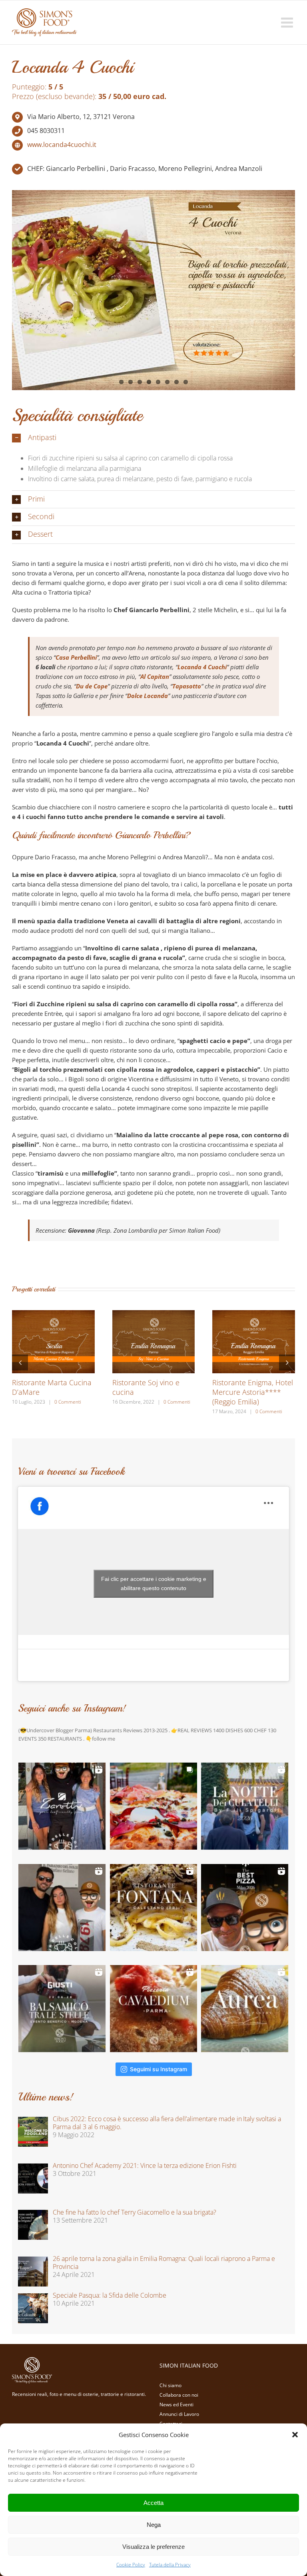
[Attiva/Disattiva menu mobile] (288, 22)
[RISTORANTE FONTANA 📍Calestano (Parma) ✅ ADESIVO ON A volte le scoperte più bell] (153, 1908)
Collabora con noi (179, 2395)
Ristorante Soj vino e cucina (146, 1387)
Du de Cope (92, 686)
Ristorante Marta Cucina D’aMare (52, 1387)
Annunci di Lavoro (179, 2414)
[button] (295, 2435)
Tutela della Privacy (170, 2565)
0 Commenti (68, 1402)
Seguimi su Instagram (158, 2069)
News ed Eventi (176, 2404)
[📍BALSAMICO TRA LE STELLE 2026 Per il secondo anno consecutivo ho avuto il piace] (62, 2009)
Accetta (153, 2503)
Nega (154, 2525)
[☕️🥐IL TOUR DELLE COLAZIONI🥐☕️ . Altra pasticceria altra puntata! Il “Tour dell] (62, 1908)
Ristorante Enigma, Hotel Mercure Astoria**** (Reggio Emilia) (253, 1392)
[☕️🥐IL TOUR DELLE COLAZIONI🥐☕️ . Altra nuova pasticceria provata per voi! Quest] (62, 1806)
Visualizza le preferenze (153, 2547)
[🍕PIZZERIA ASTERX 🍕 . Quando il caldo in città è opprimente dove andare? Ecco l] (153, 1806)
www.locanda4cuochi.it (62, 145)
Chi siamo (170, 2385)
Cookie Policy (131, 2565)
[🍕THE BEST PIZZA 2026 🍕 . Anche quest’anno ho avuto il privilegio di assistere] (245, 1908)
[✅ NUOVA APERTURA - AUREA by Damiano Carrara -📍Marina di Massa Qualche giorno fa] (245, 2009)
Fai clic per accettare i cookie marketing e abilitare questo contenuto (154, 1583)
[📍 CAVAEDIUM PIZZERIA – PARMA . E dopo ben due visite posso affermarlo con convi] (153, 2009)
